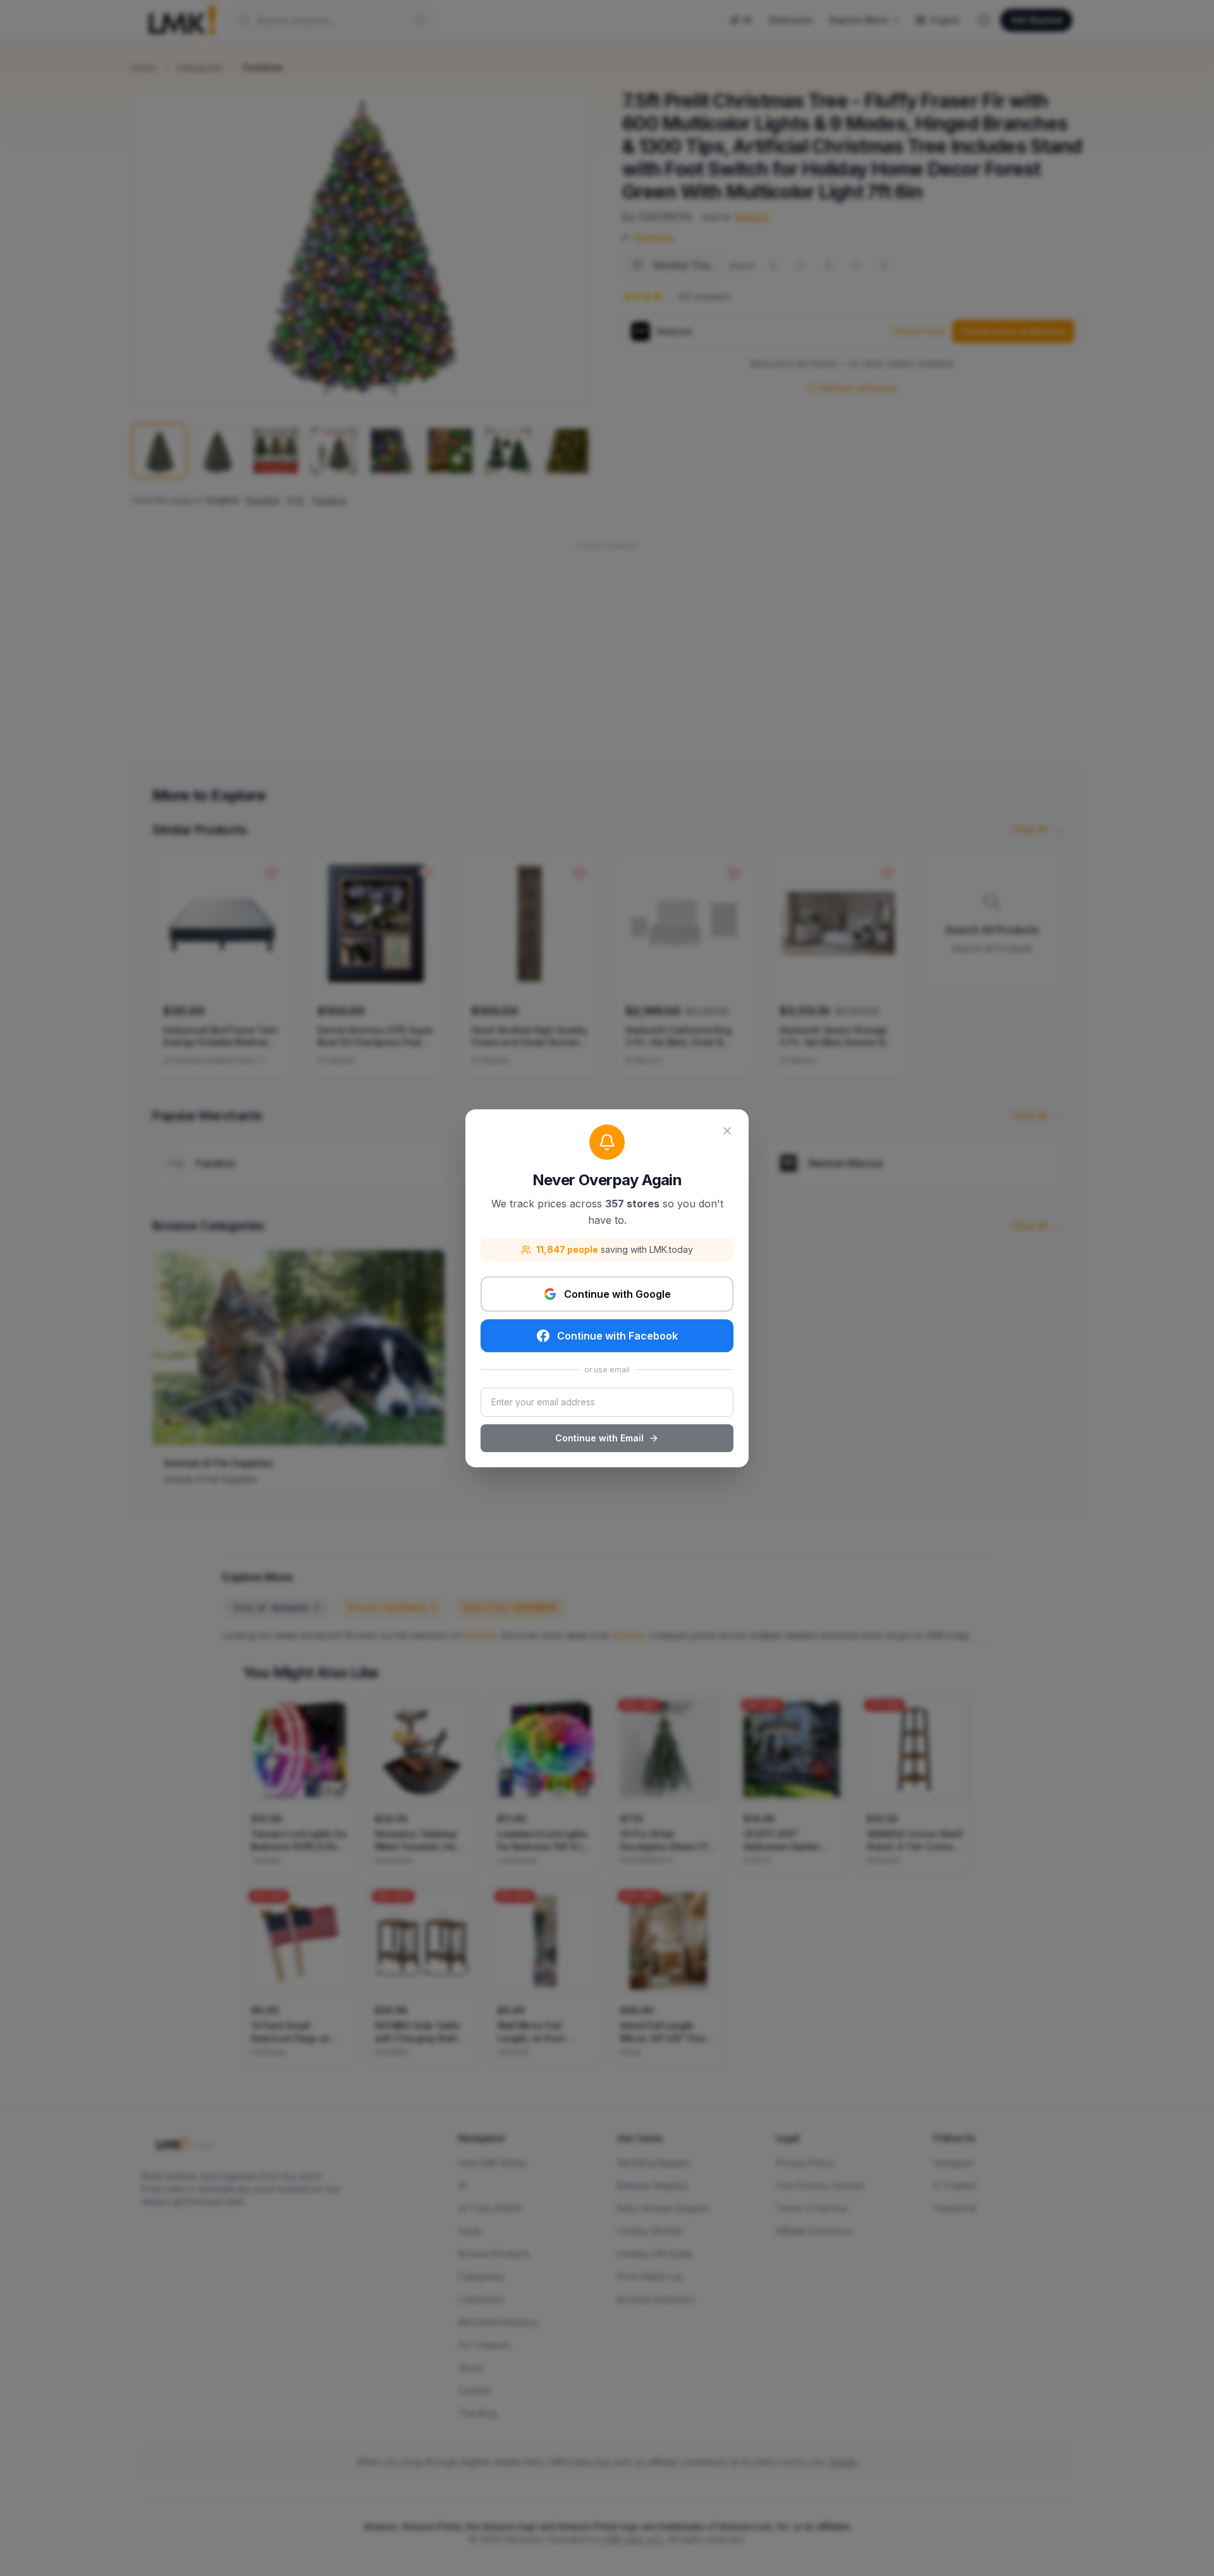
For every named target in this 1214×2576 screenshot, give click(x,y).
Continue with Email (599, 1438)
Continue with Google (617, 1294)
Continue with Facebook (617, 1336)
